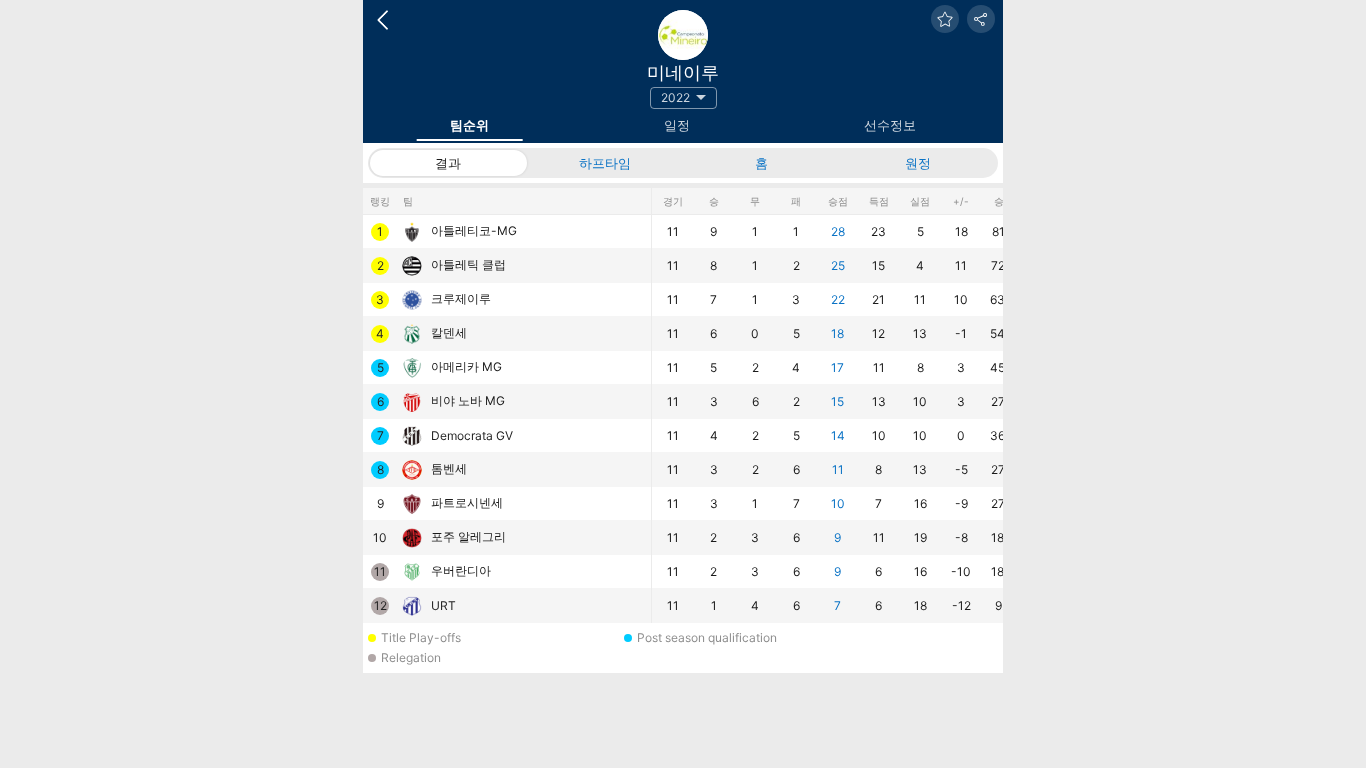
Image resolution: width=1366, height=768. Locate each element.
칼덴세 (449, 332)
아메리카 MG (466, 366)
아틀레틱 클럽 (468, 264)
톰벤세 (449, 468)
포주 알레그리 (468, 536)
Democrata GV (472, 435)
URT (443, 605)
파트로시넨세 (467, 502)
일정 (677, 125)
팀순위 (469, 125)
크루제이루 (461, 298)
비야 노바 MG (468, 400)
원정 (918, 163)
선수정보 (890, 125)
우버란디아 (461, 570)
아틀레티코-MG (474, 230)
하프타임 (605, 163)
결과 (448, 163)
